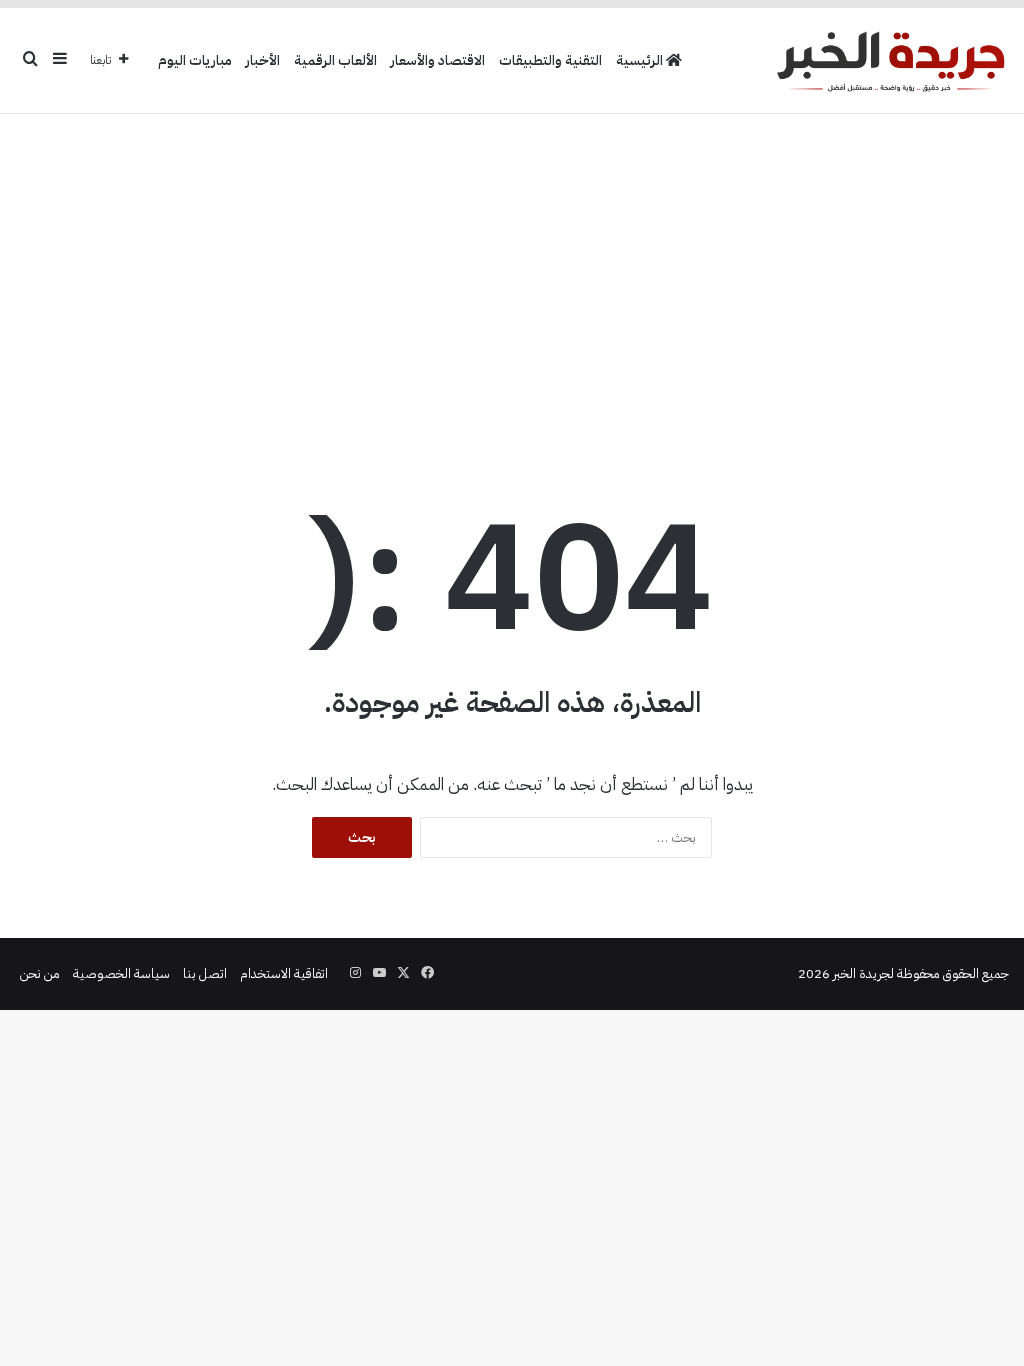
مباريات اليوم (195, 60)
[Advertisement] (512, 274)
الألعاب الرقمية (335, 60)
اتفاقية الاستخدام (284, 973)
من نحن (40, 973)
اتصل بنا (205, 973)
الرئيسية (641, 60)
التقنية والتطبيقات (550, 60)
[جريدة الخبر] (890, 60)
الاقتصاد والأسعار (438, 60)
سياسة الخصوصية (121, 973)
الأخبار (263, 60)
